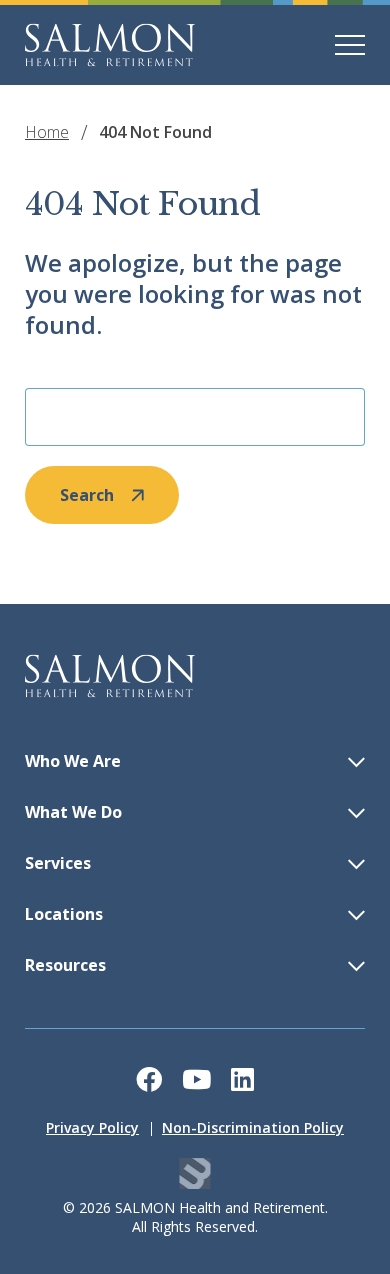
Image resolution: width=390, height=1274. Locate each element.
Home (47, 132)
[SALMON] (110, 45)
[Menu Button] (350, 45)
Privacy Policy (92, 1127)
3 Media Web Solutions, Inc (195, 1173)
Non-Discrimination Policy (253, 1127)
